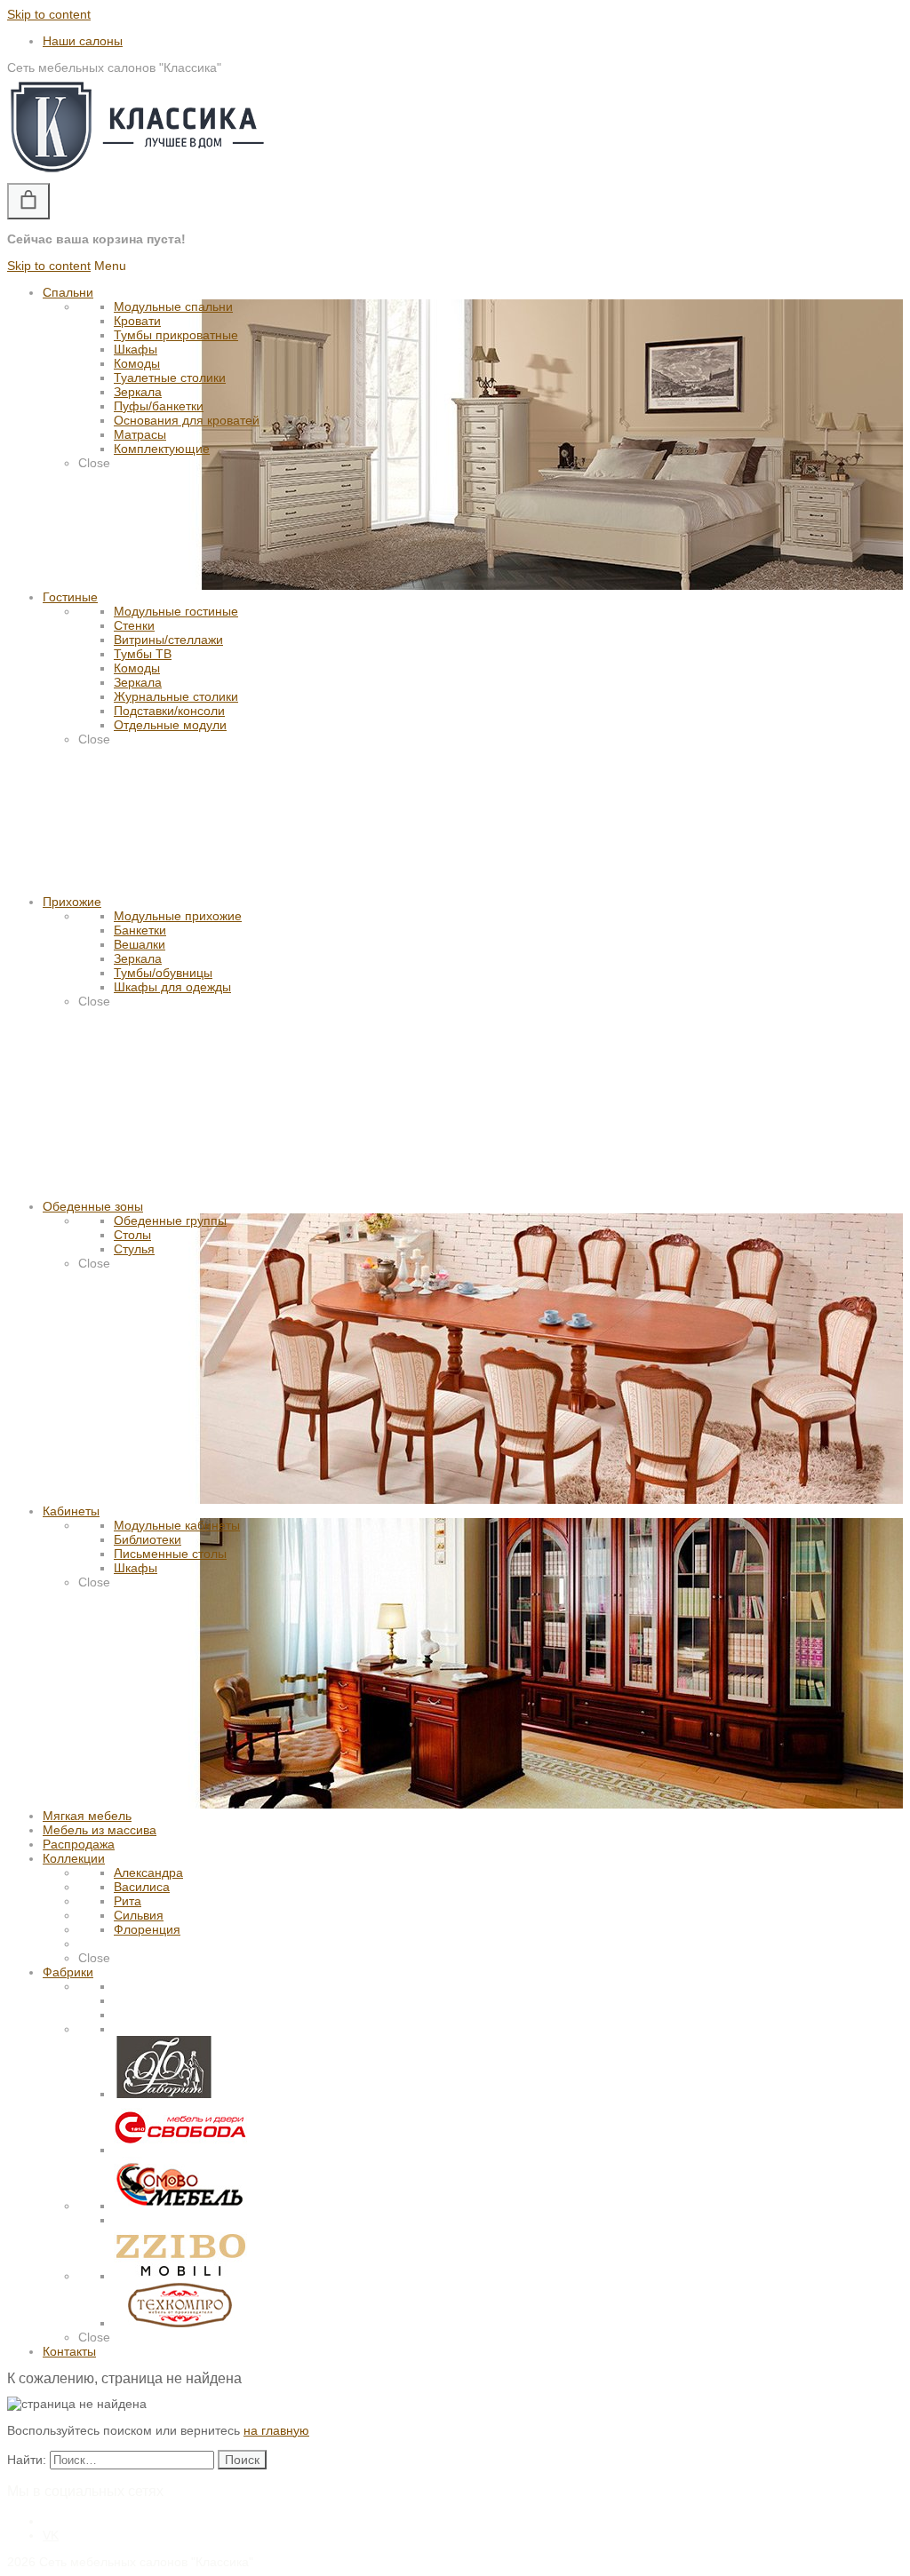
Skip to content (49, 14)
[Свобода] (180, 2150)
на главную (276, 2430)
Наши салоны (83, 41)
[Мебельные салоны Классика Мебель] (137, 176)
